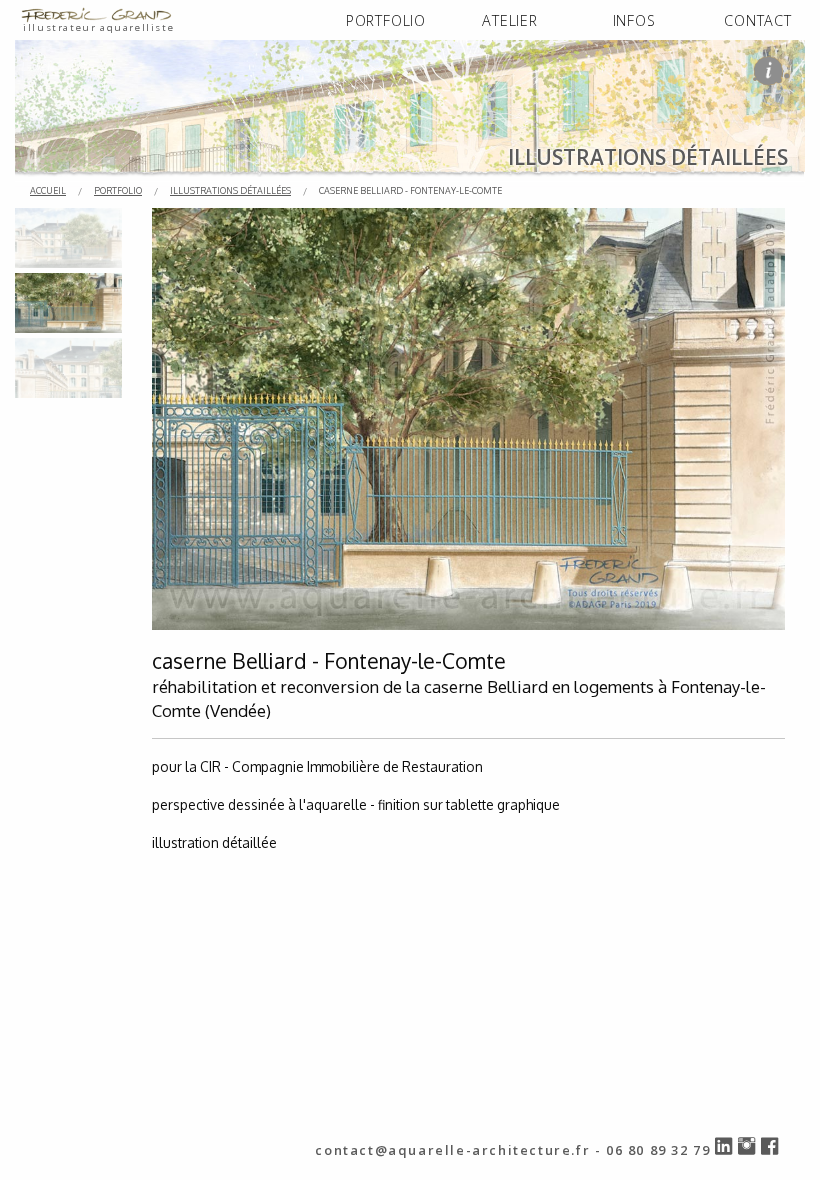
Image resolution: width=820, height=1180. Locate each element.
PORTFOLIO (386, 20)
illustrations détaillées (230, 190)
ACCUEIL (48, 190)
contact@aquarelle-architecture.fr (452, 1150)
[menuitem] (386, 21)
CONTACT (758, 20)
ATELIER (510, 20)
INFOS (634, 20)
